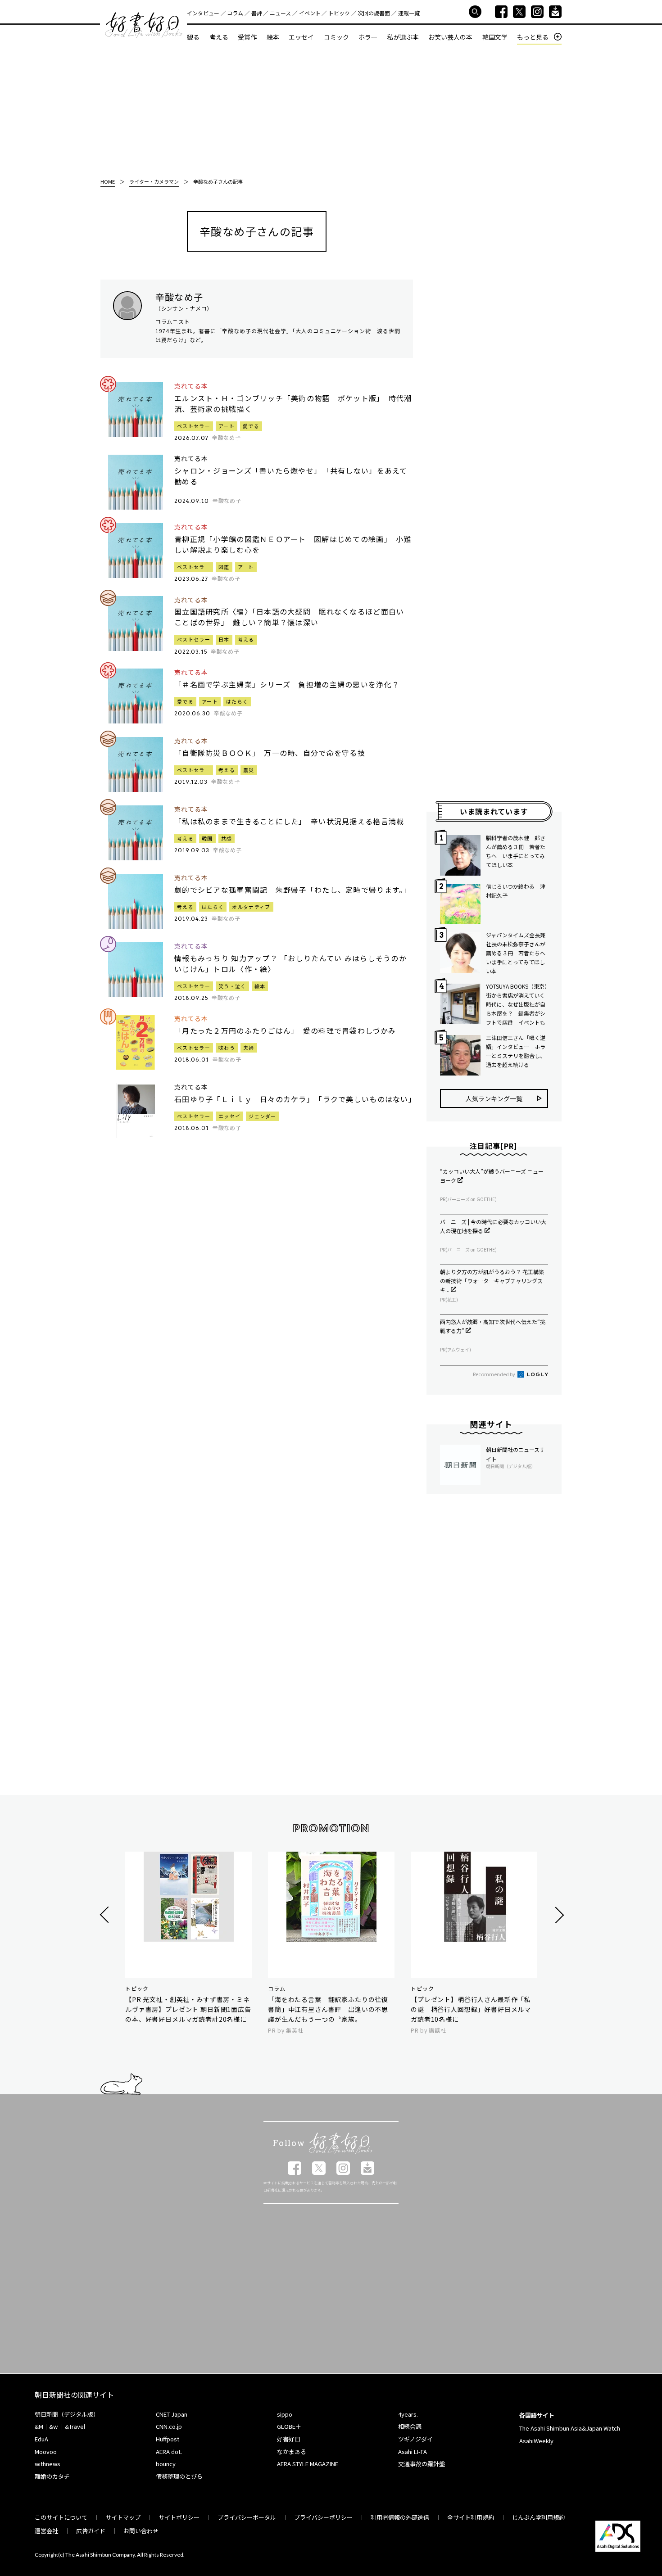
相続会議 (410, 2426)
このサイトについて (61, 2517)
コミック (336, 37)
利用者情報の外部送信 (400, 2517)
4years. (408, 2414)
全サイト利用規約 (471, 2517)
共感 (227, 838)
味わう (227, 1048)
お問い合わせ (141, 2531)
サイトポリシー (179, 2517)
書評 (257, 13)
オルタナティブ (251, 907)
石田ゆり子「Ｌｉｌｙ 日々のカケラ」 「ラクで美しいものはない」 (294, 1099)
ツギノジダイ (415, 2439)
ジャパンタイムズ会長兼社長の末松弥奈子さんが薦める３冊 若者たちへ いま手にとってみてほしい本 (517, 953)
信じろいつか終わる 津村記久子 (516, 891)
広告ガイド (91, 2531)
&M (39, 2426)
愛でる (251, 426)
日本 (224, 639)
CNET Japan (172, 2414)
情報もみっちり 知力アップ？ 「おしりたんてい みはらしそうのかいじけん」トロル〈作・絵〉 (290, 963)
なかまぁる (292, 2452)
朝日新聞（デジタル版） (67, 2414)
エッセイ (301, 37)
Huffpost (168, 2439)
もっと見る (533, 37)
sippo (285, 2414)
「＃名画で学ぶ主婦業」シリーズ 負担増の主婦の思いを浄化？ (287, 684)
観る (193, 37)
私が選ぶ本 (403, 37)
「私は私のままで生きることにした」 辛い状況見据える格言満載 (289, 821)
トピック (339, 13)
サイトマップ (123, 2517)
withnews (48, 2464)
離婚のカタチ (52, 2476)
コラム (235, 13)
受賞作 (247, 37)
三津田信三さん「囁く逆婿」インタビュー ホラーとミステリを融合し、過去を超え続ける (516, 1051)
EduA (41, 2439)
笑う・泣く (232, 986)
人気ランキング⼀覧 (494, 1098)
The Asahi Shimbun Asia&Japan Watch (570, 2428)
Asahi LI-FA (413, 2452)
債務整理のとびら (179, 2476)
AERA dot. (169, 2452)
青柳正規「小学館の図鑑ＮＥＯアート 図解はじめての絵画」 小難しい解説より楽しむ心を (293, 544)
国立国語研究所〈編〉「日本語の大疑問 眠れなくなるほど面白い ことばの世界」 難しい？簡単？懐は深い (293, 617)
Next (558, 1915)
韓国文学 (495, 37)
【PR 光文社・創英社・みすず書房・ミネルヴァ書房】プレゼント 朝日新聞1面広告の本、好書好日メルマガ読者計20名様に (188, 2009)
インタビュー (203, 13)
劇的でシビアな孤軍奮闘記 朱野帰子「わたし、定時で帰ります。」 (293, 890)
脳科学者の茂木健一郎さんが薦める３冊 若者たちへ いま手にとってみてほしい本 (516, 851)
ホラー (368, 37)
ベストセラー (194, 426)
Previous (106, 1915)
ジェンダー (263, 1116)
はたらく (237, 701)
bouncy (166, 2464)
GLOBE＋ (289, 2426)
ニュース (280, 13)
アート (227, 426)
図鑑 (224, 567)
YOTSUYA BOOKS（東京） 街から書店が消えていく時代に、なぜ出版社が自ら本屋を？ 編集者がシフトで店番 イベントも (517, 1004)
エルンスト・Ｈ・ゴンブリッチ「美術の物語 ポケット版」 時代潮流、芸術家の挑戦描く (293, 403)
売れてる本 (191, 386)
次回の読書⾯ (374, 13)
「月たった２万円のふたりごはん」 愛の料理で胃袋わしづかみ (285, 1030)
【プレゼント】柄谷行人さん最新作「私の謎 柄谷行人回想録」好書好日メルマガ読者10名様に (471, 2009)
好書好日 (144, 25)
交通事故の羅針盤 (422, 2464)
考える (219, 37)
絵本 (273, 37)
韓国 (207, 838)
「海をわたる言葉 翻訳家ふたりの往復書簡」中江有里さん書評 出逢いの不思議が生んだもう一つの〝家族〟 (328, 2009)
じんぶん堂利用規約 (538, 2517)
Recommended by (494, 1374)
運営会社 (46, 2531)
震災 (249, 770)
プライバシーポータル (247, 2517)
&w (53, 2426)
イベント (310, 13)
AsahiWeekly (536, 2441)
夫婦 (249, 1048)
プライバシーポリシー (323, 2517)
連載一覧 (409, 13)
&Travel (75, 2426)
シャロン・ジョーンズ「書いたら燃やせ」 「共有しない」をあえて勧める (291, 476)
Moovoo (46, 2452)
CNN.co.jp (169, 2426)
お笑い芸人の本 (450, 37)
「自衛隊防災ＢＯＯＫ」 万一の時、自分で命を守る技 (270, 753)
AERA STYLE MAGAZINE (308, 2464)
